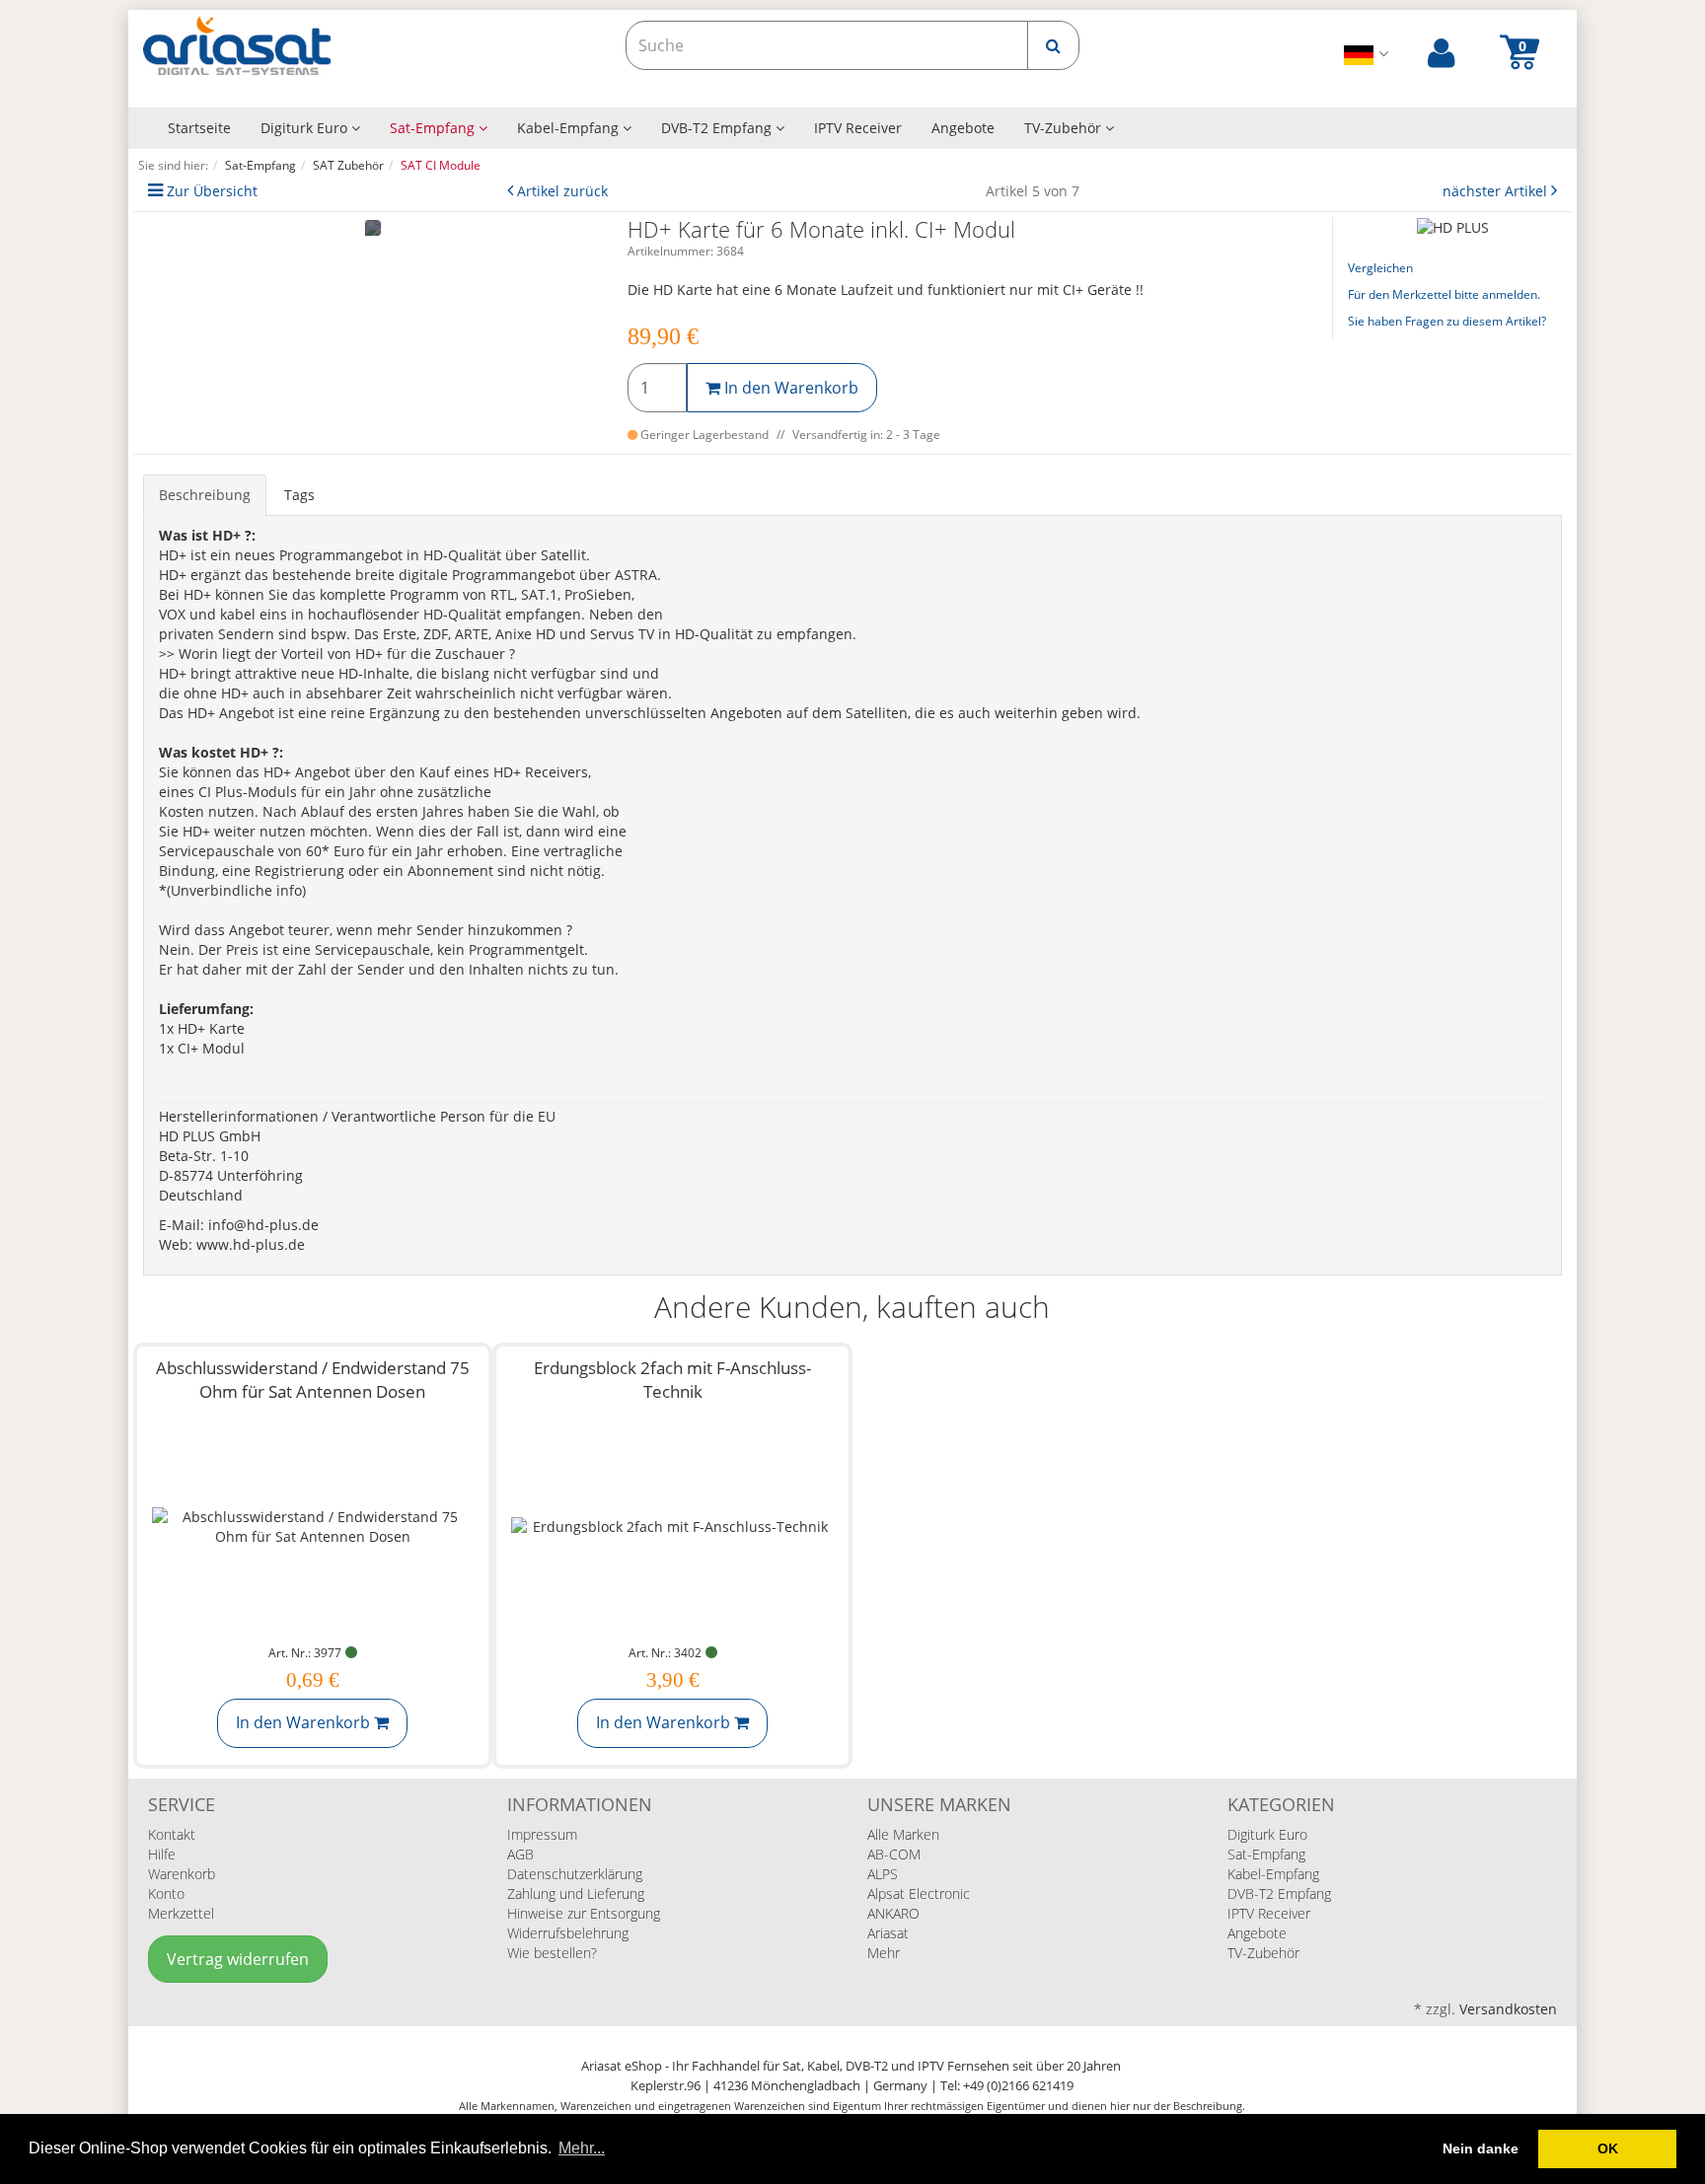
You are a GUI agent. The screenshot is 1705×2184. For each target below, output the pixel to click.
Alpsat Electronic (919, 1893)
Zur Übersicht (212, 191)
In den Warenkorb (789, 388)
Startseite (199, 128)
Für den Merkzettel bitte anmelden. (1444, 294)
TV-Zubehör (1065, 128)
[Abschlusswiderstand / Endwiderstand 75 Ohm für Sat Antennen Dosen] (313, 1527)
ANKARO (893, 1913)
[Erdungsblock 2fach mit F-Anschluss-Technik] (672, 1527)
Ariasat (888, 1933)
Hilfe (162, 1854)
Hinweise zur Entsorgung (584, 1913)
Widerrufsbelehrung (568, 1933)
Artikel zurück (562, 191)
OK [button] (1608, 2148)
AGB (520, 1854)
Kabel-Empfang (570, 128)
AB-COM (894, 1854)
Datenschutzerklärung (575, 1874)
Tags (299, 495)
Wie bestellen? (552, 1953)
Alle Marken (903, 1834)
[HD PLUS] (1453, 226)
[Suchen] (1053, 45)
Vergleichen (1380, 268)
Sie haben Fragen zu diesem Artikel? (1447, 321)
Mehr (884, 1953)
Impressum (542, 1834)
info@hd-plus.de (263, 1225)
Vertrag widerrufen (238, 1959)
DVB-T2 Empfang (718, 128)
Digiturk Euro (306, 128)
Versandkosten (1508, 2009)
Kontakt (172, 1834)
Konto (166, 1893)
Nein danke (1481, 2148)
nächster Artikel (1497, 191)
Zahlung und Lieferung (576, 1893)
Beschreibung (205, 495)
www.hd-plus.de (251, 1244)
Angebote (963, 128)
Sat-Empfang (434, 128)
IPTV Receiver (858, 128)
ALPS (883, 1874)
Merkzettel (181, 1913)
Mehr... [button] (582, 2148)
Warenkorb (182, 1874)
